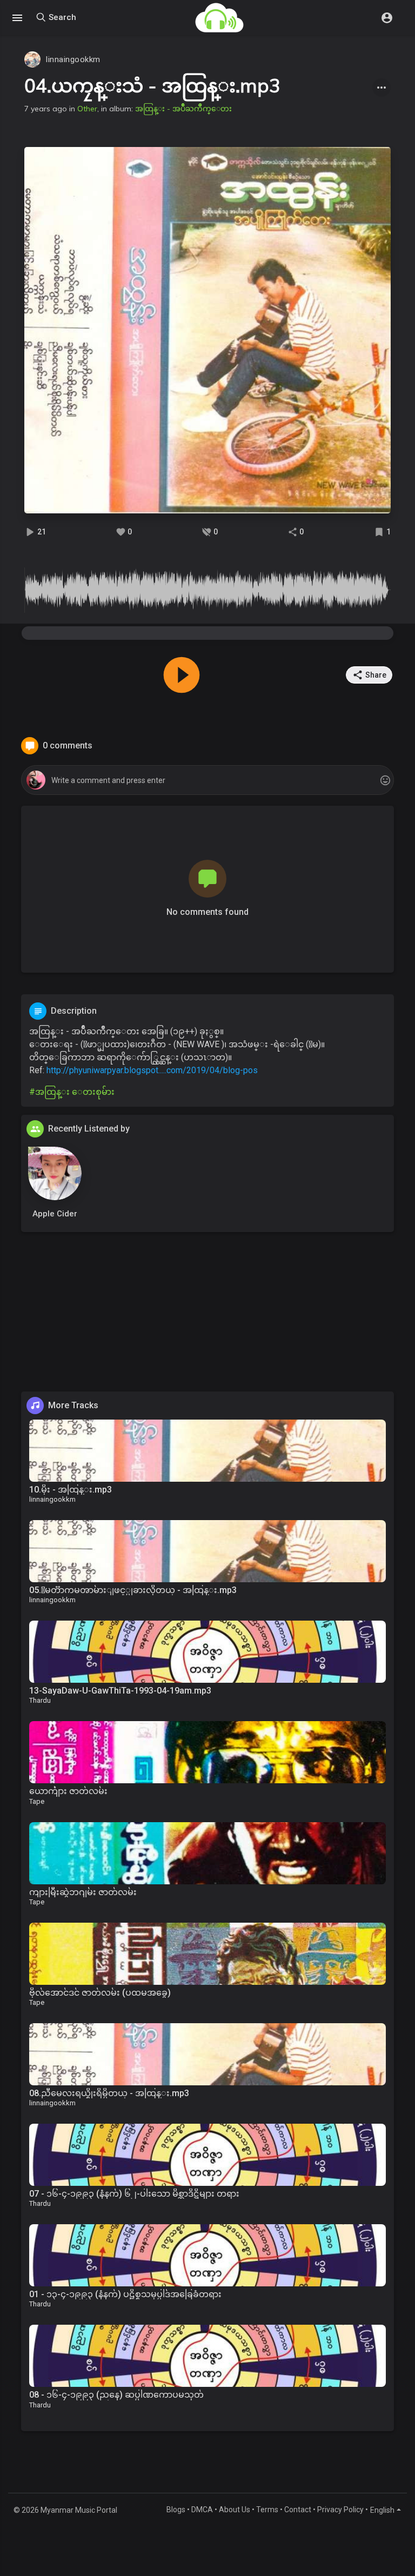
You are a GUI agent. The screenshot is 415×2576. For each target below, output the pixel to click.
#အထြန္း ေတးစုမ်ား (72, 1092)
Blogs (176, 2510)
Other (87, 109)
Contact (298, 2510)
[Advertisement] (207, 1316)
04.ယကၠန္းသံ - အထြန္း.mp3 (152, 85)
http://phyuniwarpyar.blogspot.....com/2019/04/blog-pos (152, 1070)
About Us (235, 2510)
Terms (267, 2510)
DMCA (202, 2510)
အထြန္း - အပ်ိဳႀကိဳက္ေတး (183, 109)
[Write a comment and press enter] (207, 781)
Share (376, 675)
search (61, 17)
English (382, 2510)
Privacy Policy (340, 2510)
